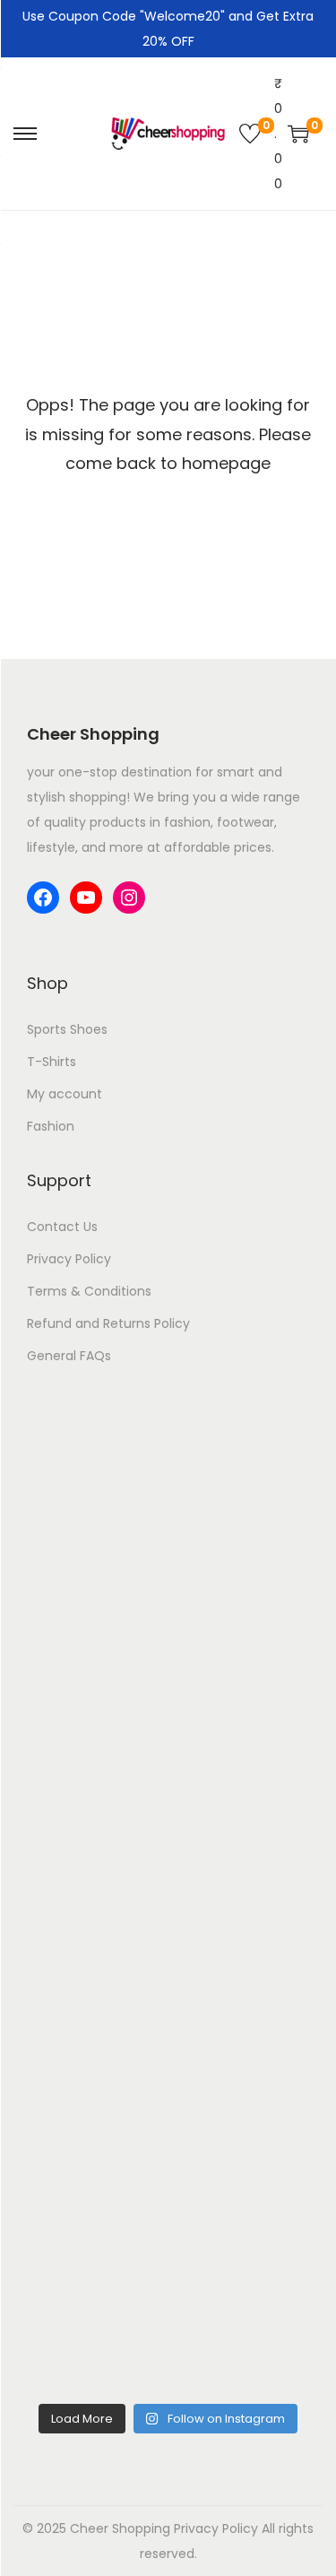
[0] (250, 134)
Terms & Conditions (89, 1291)
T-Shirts (52, 1062)
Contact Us (62, 1227)
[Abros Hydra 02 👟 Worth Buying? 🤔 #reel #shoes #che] (168, 1808)
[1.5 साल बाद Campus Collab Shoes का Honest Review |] (168, 1641)
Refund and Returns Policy (108, 1323)
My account (65, 1094)
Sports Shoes (67, 1029)
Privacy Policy (69, 1259)
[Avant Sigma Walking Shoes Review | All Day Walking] (168, 2309)
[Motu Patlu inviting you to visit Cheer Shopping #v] (168, 2142)
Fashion (51, 1126)
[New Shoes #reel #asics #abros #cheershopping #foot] (168, 1975)
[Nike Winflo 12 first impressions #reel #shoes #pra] (168, 1474)
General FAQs (69, 1356)
